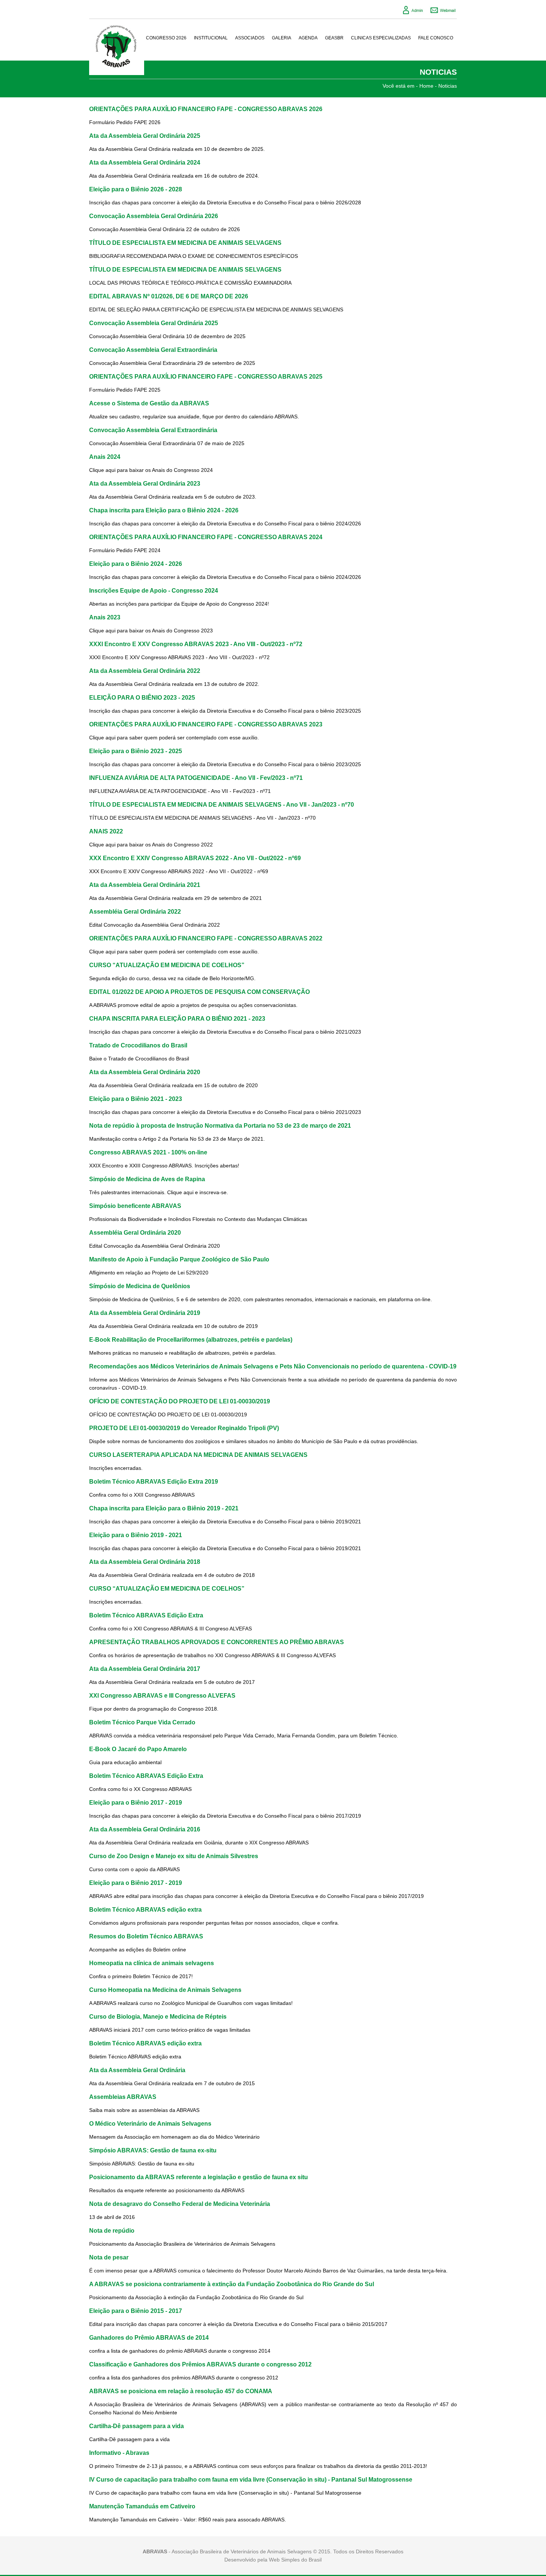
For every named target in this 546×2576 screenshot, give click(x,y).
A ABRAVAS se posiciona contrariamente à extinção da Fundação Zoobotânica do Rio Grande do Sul (232, 2284)
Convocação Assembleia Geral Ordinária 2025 (154, 323)
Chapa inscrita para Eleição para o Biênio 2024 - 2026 (164, 510)
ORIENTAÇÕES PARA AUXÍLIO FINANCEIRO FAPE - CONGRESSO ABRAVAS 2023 (206, 724)
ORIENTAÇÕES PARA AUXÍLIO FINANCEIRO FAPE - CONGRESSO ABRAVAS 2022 (206, 938)
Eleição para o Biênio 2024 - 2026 (136, 564)
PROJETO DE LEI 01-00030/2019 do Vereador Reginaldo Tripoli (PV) (184, 1428)
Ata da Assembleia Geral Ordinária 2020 (145, 1072)
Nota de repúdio (112, 2230)
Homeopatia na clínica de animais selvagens (152, 1963)
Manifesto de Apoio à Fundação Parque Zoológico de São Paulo (179, 1259)
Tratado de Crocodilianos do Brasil (138, 1045)
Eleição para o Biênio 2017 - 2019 (136, 1802)
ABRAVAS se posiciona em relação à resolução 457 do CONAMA (181, 2391)
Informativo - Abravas (119, 2453)
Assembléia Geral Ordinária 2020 (135, 1232)
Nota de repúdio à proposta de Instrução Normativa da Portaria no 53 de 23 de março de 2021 (220, 1125)
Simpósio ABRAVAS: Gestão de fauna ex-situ (153, 2150)
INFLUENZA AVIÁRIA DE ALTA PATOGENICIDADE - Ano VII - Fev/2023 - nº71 (196, 778)
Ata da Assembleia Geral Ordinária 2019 (145, 1313)
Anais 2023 (105, 617)
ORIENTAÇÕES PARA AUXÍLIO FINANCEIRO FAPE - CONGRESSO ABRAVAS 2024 (206, 537)
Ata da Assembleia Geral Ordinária (137, 2070)
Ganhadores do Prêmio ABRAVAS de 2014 (149, 2337)
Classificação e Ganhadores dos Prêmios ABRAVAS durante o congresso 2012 (200, 2364)
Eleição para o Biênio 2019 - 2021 (136, 1535)
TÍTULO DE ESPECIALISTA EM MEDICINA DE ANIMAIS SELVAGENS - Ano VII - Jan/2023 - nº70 (222, 804)
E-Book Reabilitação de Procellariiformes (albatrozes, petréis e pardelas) (191, 1339)
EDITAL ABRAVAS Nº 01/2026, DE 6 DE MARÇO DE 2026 (169, 296)
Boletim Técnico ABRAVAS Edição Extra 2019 (154, 1481)
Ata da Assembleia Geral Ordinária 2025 (145, 136)
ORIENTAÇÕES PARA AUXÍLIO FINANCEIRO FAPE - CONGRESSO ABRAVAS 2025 (206, 376)
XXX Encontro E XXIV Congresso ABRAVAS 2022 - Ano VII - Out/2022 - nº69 (195, 858)
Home (426, 86)
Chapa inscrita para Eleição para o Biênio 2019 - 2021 (164, 1508)
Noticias (448, 86)
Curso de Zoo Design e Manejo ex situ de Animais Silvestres (174, 1856)
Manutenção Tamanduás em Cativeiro (142, 2506)
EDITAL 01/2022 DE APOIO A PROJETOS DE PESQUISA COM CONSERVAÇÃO (199, 992)
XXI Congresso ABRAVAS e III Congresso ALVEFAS (162, 1695)
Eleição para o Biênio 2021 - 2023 (136, 1099)
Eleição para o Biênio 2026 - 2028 (136, 189)
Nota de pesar (109, 2257)
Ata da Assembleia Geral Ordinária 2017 (145, 1669)
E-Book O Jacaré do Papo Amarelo (138, 1749)
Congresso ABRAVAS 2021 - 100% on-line (148, 1152)
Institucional (211, 38)
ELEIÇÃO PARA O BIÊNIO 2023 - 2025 (142, 697)
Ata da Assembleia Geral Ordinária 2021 (145, 885)
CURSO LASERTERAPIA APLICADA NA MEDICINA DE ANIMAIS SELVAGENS (198, 1455)
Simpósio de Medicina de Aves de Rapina (147, 1179)
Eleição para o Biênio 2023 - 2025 (136, 751)
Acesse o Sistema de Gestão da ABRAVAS (149, 403)
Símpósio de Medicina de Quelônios (140, 1286)
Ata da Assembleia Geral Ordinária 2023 (145, 483)
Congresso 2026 (166, 38)
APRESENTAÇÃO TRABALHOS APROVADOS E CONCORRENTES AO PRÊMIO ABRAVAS (217, 1642)
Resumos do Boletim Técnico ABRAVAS (146, 1936)
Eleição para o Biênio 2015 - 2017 (136, 2311)
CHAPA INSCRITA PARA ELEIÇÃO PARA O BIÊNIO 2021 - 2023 (177, 1018)
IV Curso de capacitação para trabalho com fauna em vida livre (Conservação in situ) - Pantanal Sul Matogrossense (251, 2479)
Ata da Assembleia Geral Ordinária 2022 (145, 671)
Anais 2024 (105, 457)
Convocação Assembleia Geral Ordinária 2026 (154, 216)
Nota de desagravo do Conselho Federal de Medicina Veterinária (180, 2204)
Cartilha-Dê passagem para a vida (136, 2426)
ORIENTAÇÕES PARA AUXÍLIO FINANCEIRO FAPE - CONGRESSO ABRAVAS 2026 (206, 109)
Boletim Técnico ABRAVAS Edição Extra (146, 1615)
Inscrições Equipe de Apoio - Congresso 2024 (154, 590)
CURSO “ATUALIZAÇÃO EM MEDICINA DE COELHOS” (167, 965)
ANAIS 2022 (106, 831)
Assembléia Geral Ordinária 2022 (135, 911)
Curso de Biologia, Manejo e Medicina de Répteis (158, 2016)
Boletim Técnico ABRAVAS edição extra (145, 1909)
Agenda (308, 38)
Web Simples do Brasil (295, 2560)
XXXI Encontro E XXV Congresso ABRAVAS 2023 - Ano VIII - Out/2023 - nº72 (196, 644)
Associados (250, 38)
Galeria (282, 38)
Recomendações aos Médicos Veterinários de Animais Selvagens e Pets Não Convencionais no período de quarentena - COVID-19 (273, 1366)
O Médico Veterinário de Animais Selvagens (150, 2123)
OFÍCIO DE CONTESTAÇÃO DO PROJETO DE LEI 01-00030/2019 (180, 1401)
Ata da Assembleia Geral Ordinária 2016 (145, 1829)
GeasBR (334, 38)
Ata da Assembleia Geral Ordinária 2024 (145, 162)
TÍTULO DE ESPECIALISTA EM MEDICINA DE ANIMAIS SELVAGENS (185, 243)
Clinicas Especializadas (381, 38)
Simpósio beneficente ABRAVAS (135, 1206)
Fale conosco (436, 38)
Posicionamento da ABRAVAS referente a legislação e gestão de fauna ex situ (199, 2177)
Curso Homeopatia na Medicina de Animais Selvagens (165, 1990)
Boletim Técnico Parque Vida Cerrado (142, 1722)
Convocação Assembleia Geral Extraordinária (153, 350)
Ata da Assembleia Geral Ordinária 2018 (145, 1562)
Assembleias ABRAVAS (123, 2097)
